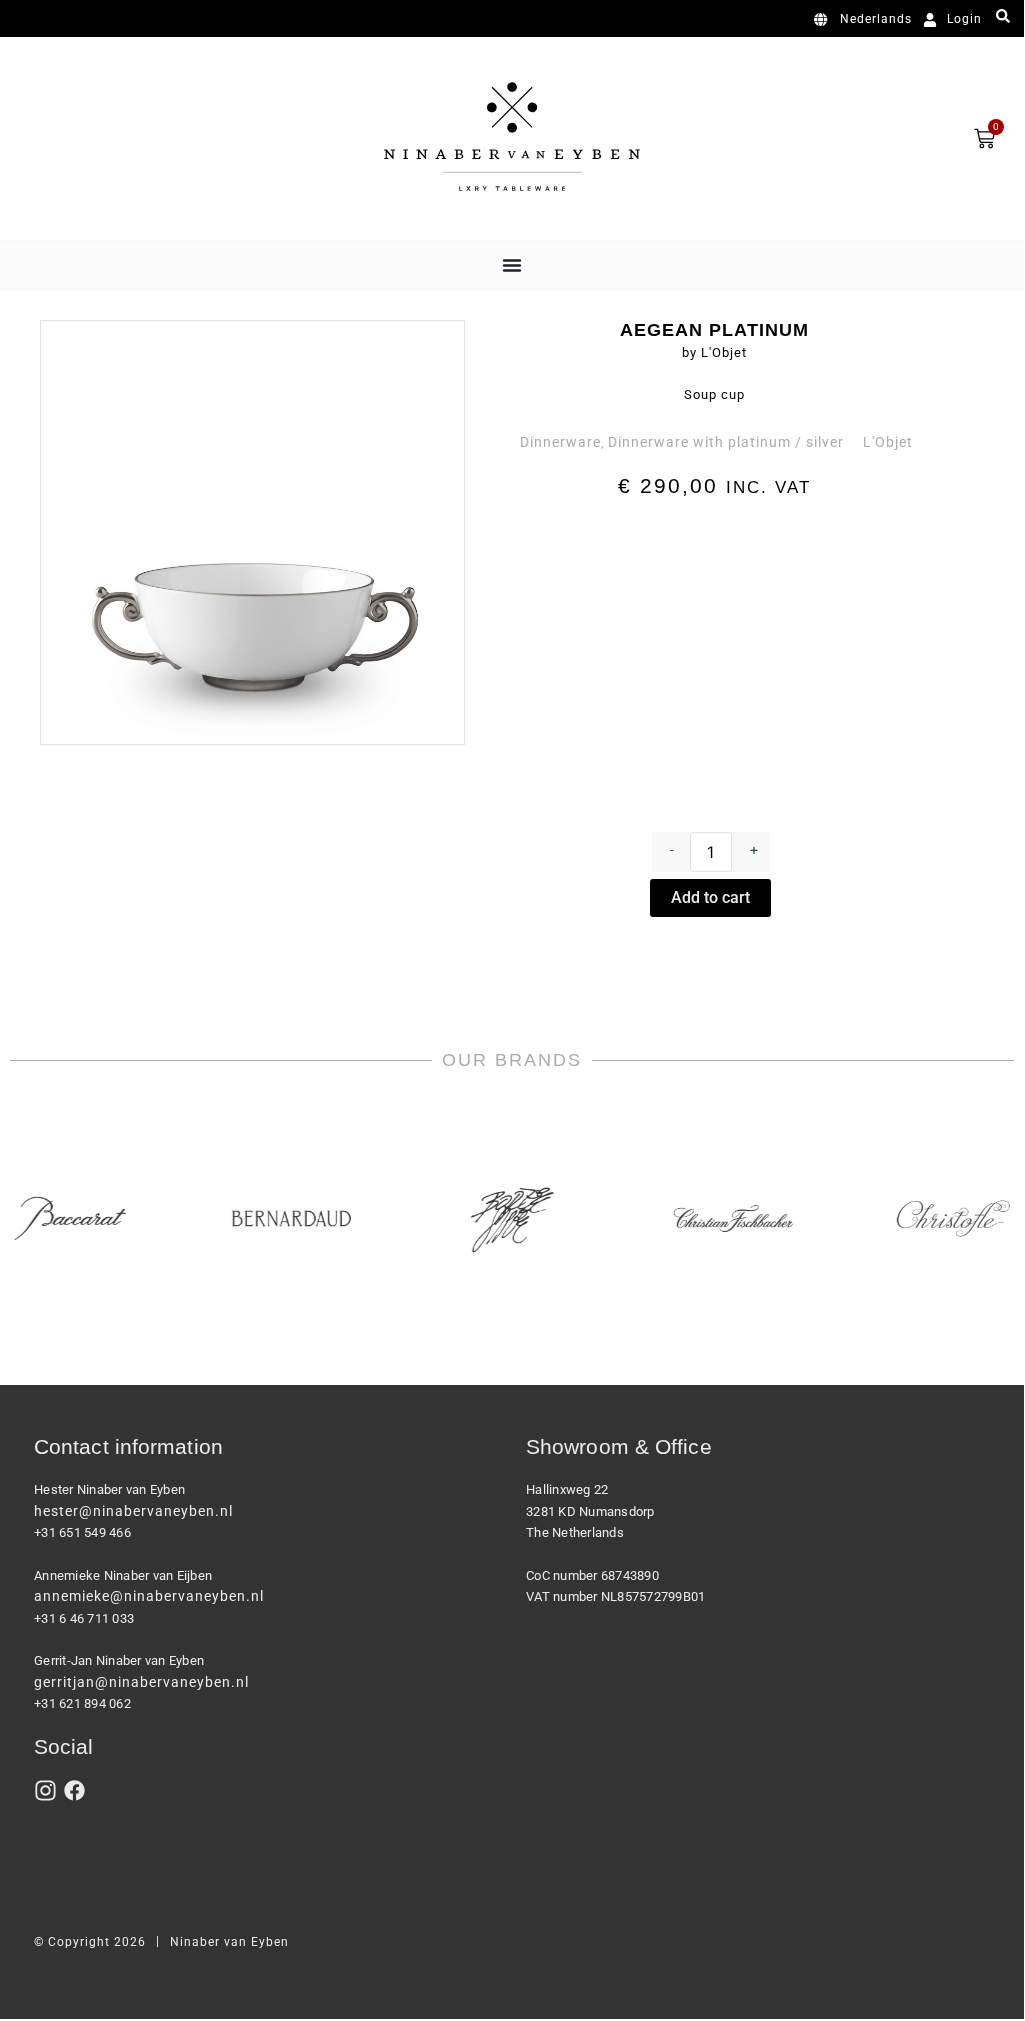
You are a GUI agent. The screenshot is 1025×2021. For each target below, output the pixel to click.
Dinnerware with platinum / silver (726, 442)
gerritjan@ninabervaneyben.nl (141, 1682)
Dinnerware (560, 442)
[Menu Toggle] (512, 265)
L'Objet (888, 442)
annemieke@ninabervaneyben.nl (149, 1596)
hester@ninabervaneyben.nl (133, 1511)
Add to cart (710, 897)
